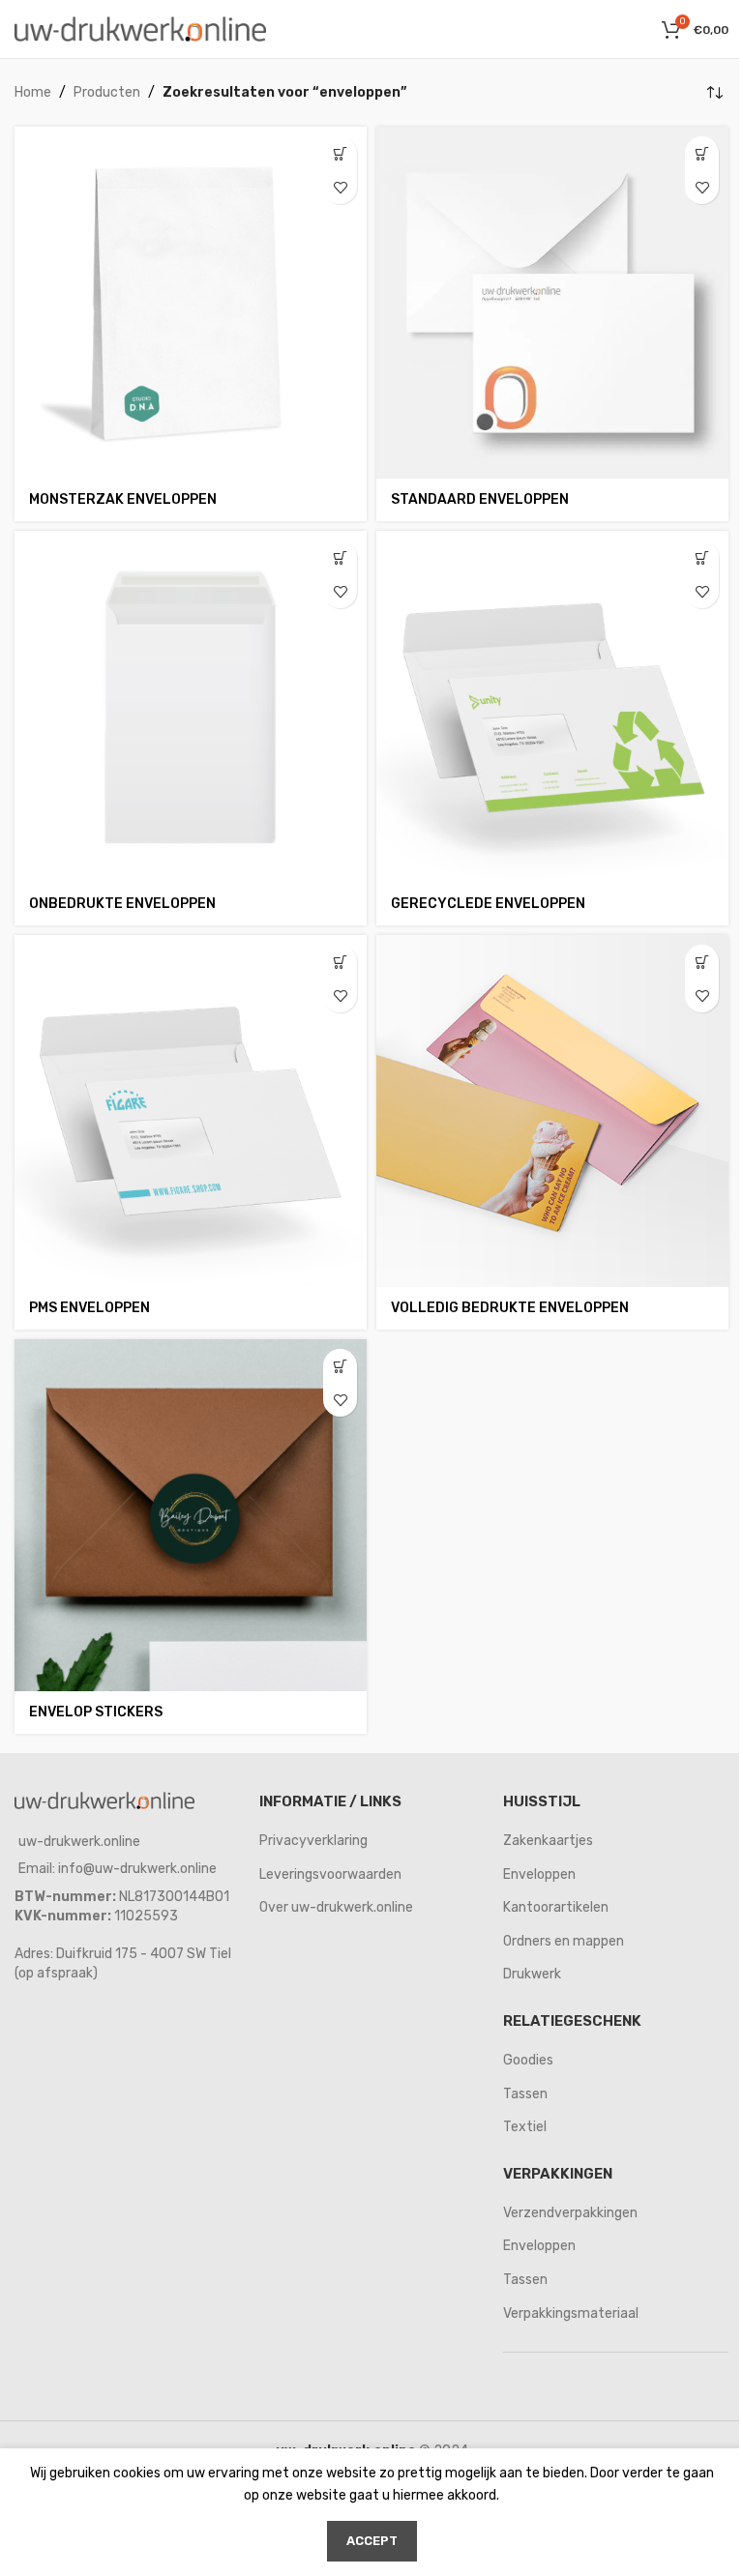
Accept (372, 2541)
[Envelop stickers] (191, 1515)
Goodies (528, 2060)
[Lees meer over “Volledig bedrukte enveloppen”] (702, 962)
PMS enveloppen (89, 1308)
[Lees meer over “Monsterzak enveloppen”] (340, 153)
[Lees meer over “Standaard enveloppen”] (702, 153)
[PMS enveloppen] (191, 1111)
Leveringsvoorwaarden (330, 1874)
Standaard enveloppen (480, 499)
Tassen (525, 2094)
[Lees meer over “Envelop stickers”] (340, 1366)
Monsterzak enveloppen (123, 499)
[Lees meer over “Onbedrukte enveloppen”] (340, 557)
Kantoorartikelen (556, 1907)
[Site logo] (140, 29)
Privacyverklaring (313, 1841)
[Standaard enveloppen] (552, 303)
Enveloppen (539, 1874)
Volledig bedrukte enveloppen (510, 1308)
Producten (107, 92)
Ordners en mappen (564, 1941)
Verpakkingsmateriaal (571, 2313)
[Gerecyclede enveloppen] (552, 707)
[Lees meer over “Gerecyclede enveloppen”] (702, 557)
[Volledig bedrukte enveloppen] (552, 1111)
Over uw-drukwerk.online (336, 1907)
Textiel (525, 2127)
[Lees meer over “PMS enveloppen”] (340, 962)
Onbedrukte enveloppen (122, 904)
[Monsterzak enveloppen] (191, 303)
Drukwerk (532, 1974)
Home (33, 92)
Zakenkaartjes (548, 1841)
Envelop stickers (96, 1712)
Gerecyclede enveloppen (488, 904)
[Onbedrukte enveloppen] (191, 707)
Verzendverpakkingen (570, 2213)
